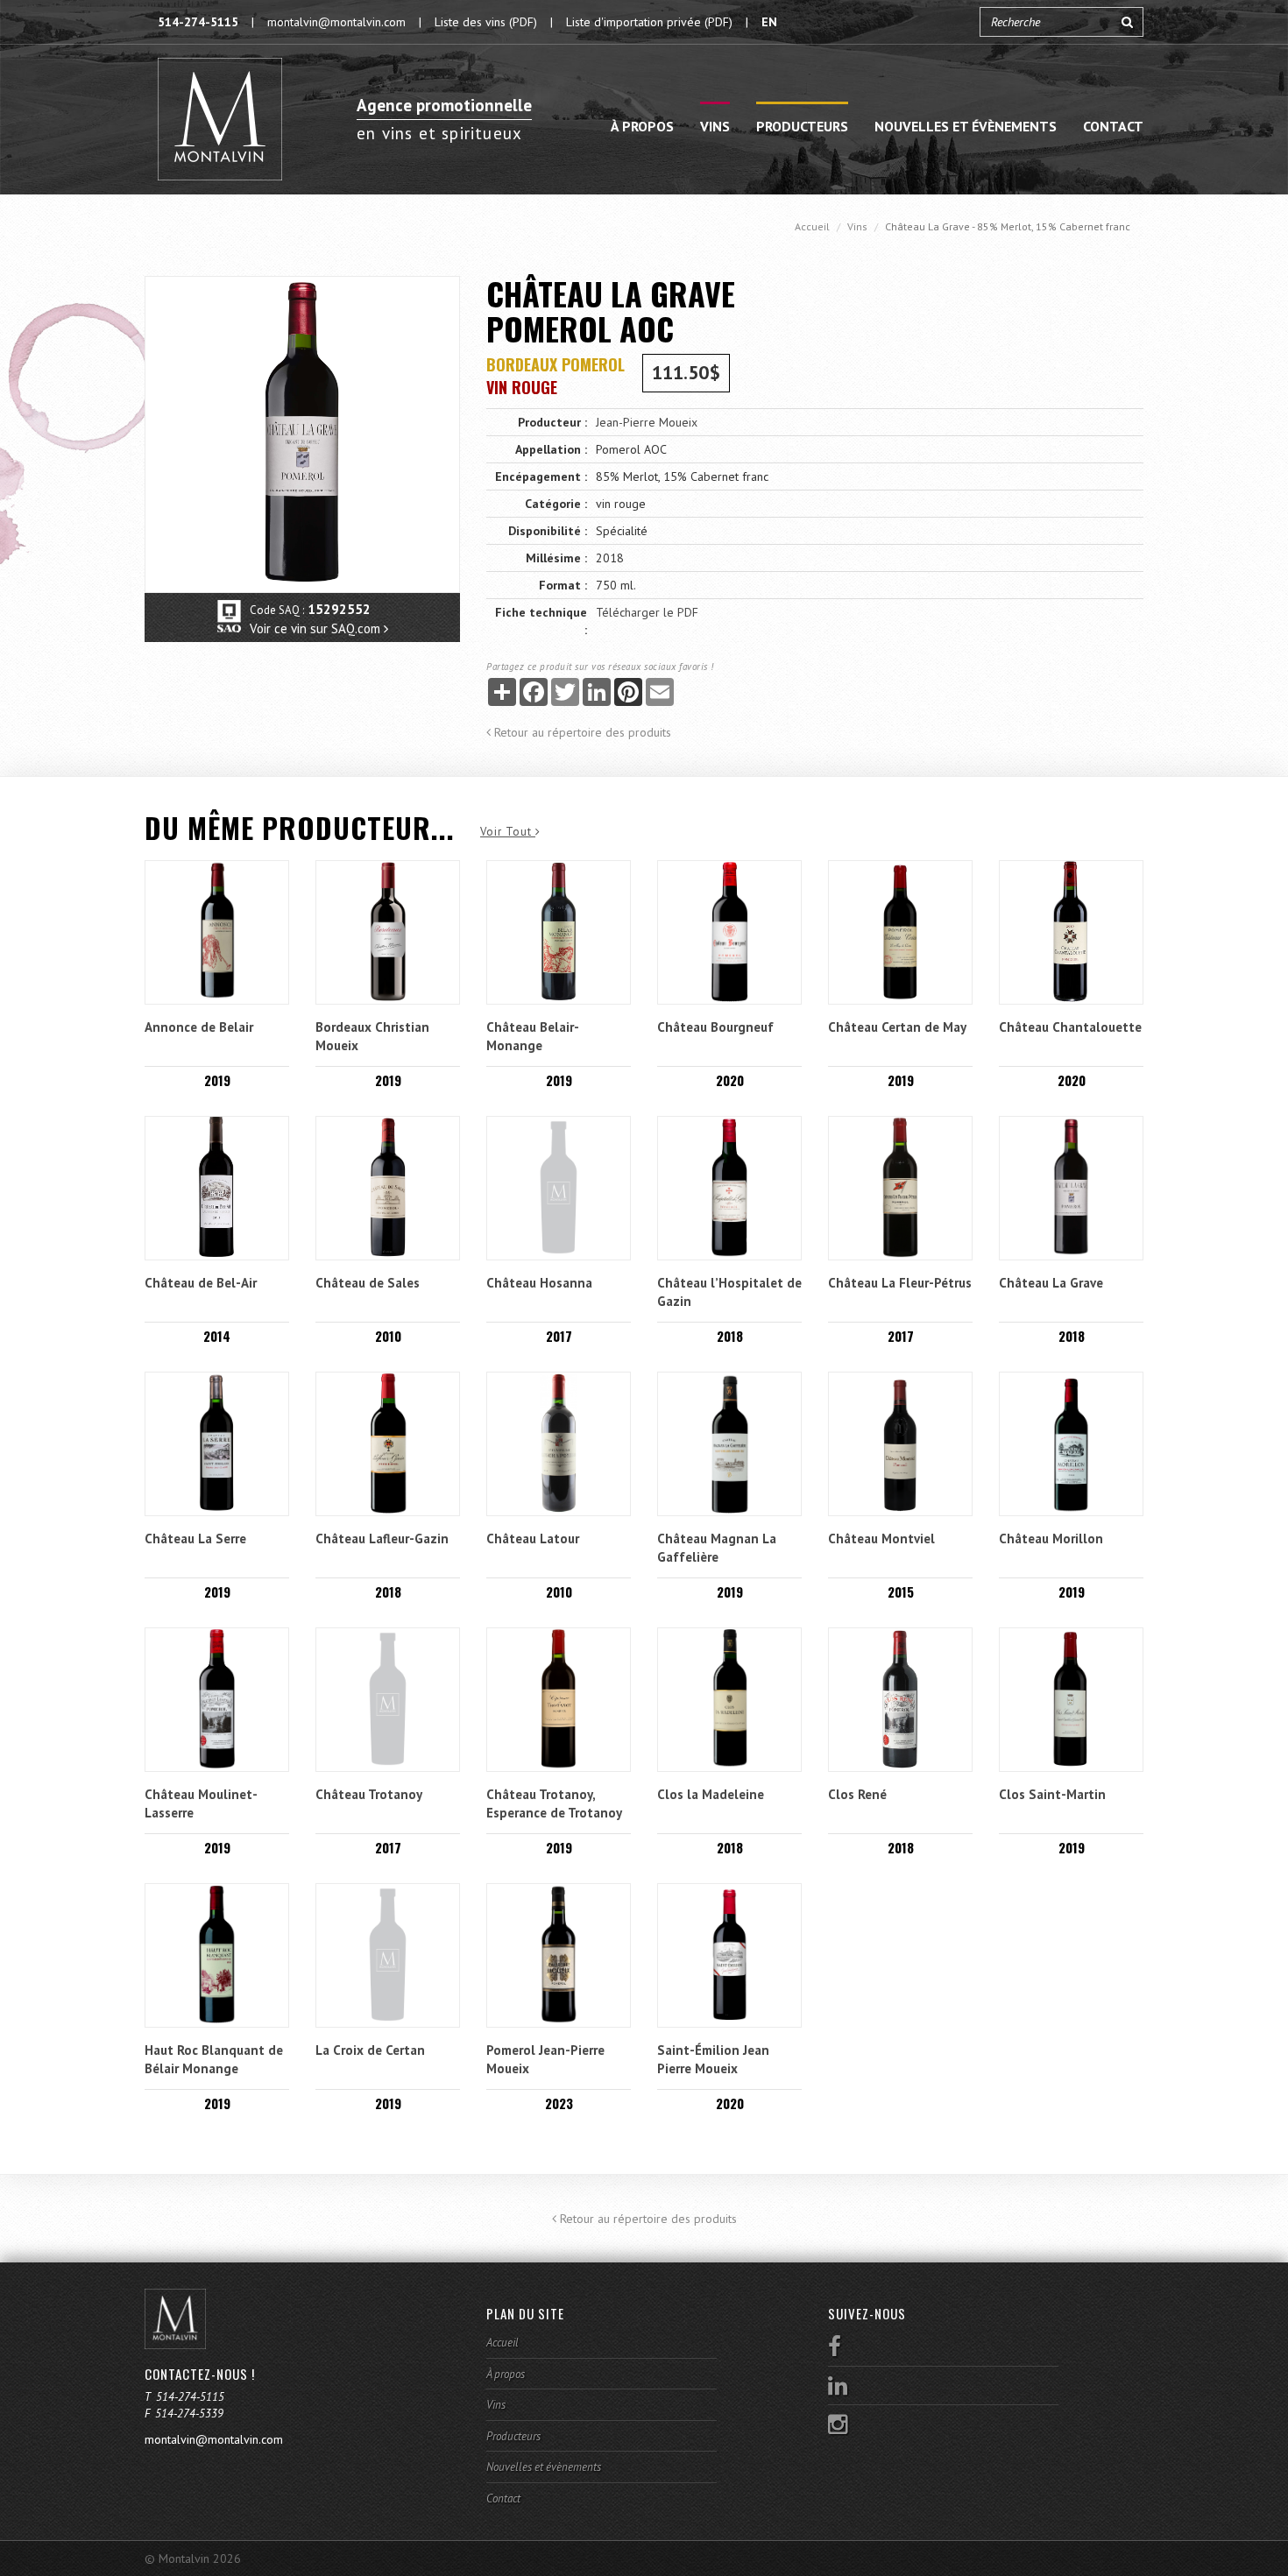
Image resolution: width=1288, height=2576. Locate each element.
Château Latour (533, 1539)
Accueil (812, 226)
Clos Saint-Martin (1052, 1794)
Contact (1113, 126)
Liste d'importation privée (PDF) (649, 22)
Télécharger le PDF (647, 612)
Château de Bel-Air (201, 1283)
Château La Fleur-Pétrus (900, 1283)
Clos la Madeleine (711, 1794)
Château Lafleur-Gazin (382, 1539)
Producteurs (802, 126)
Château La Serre (195, 1539)
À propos (642, 126)
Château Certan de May (897, 1027)
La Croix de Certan (370, 2050)
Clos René (857, 1794)
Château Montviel (881, 1539)
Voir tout (508, 832)
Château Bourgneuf (715, 1027)
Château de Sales (368, 1283)
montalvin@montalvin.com (336, 22)
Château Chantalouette (1070, 1027)
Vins (715, 126)
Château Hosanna (539, 1283)
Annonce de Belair (199, 1027)
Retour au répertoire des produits (581, 732)
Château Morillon (1051, 1539)
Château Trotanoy (369, 1794)
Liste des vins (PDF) (486, 22)
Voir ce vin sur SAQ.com (317, 628)
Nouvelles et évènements (966, 126)
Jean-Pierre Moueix (647, 422)
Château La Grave (1051, 1283)
